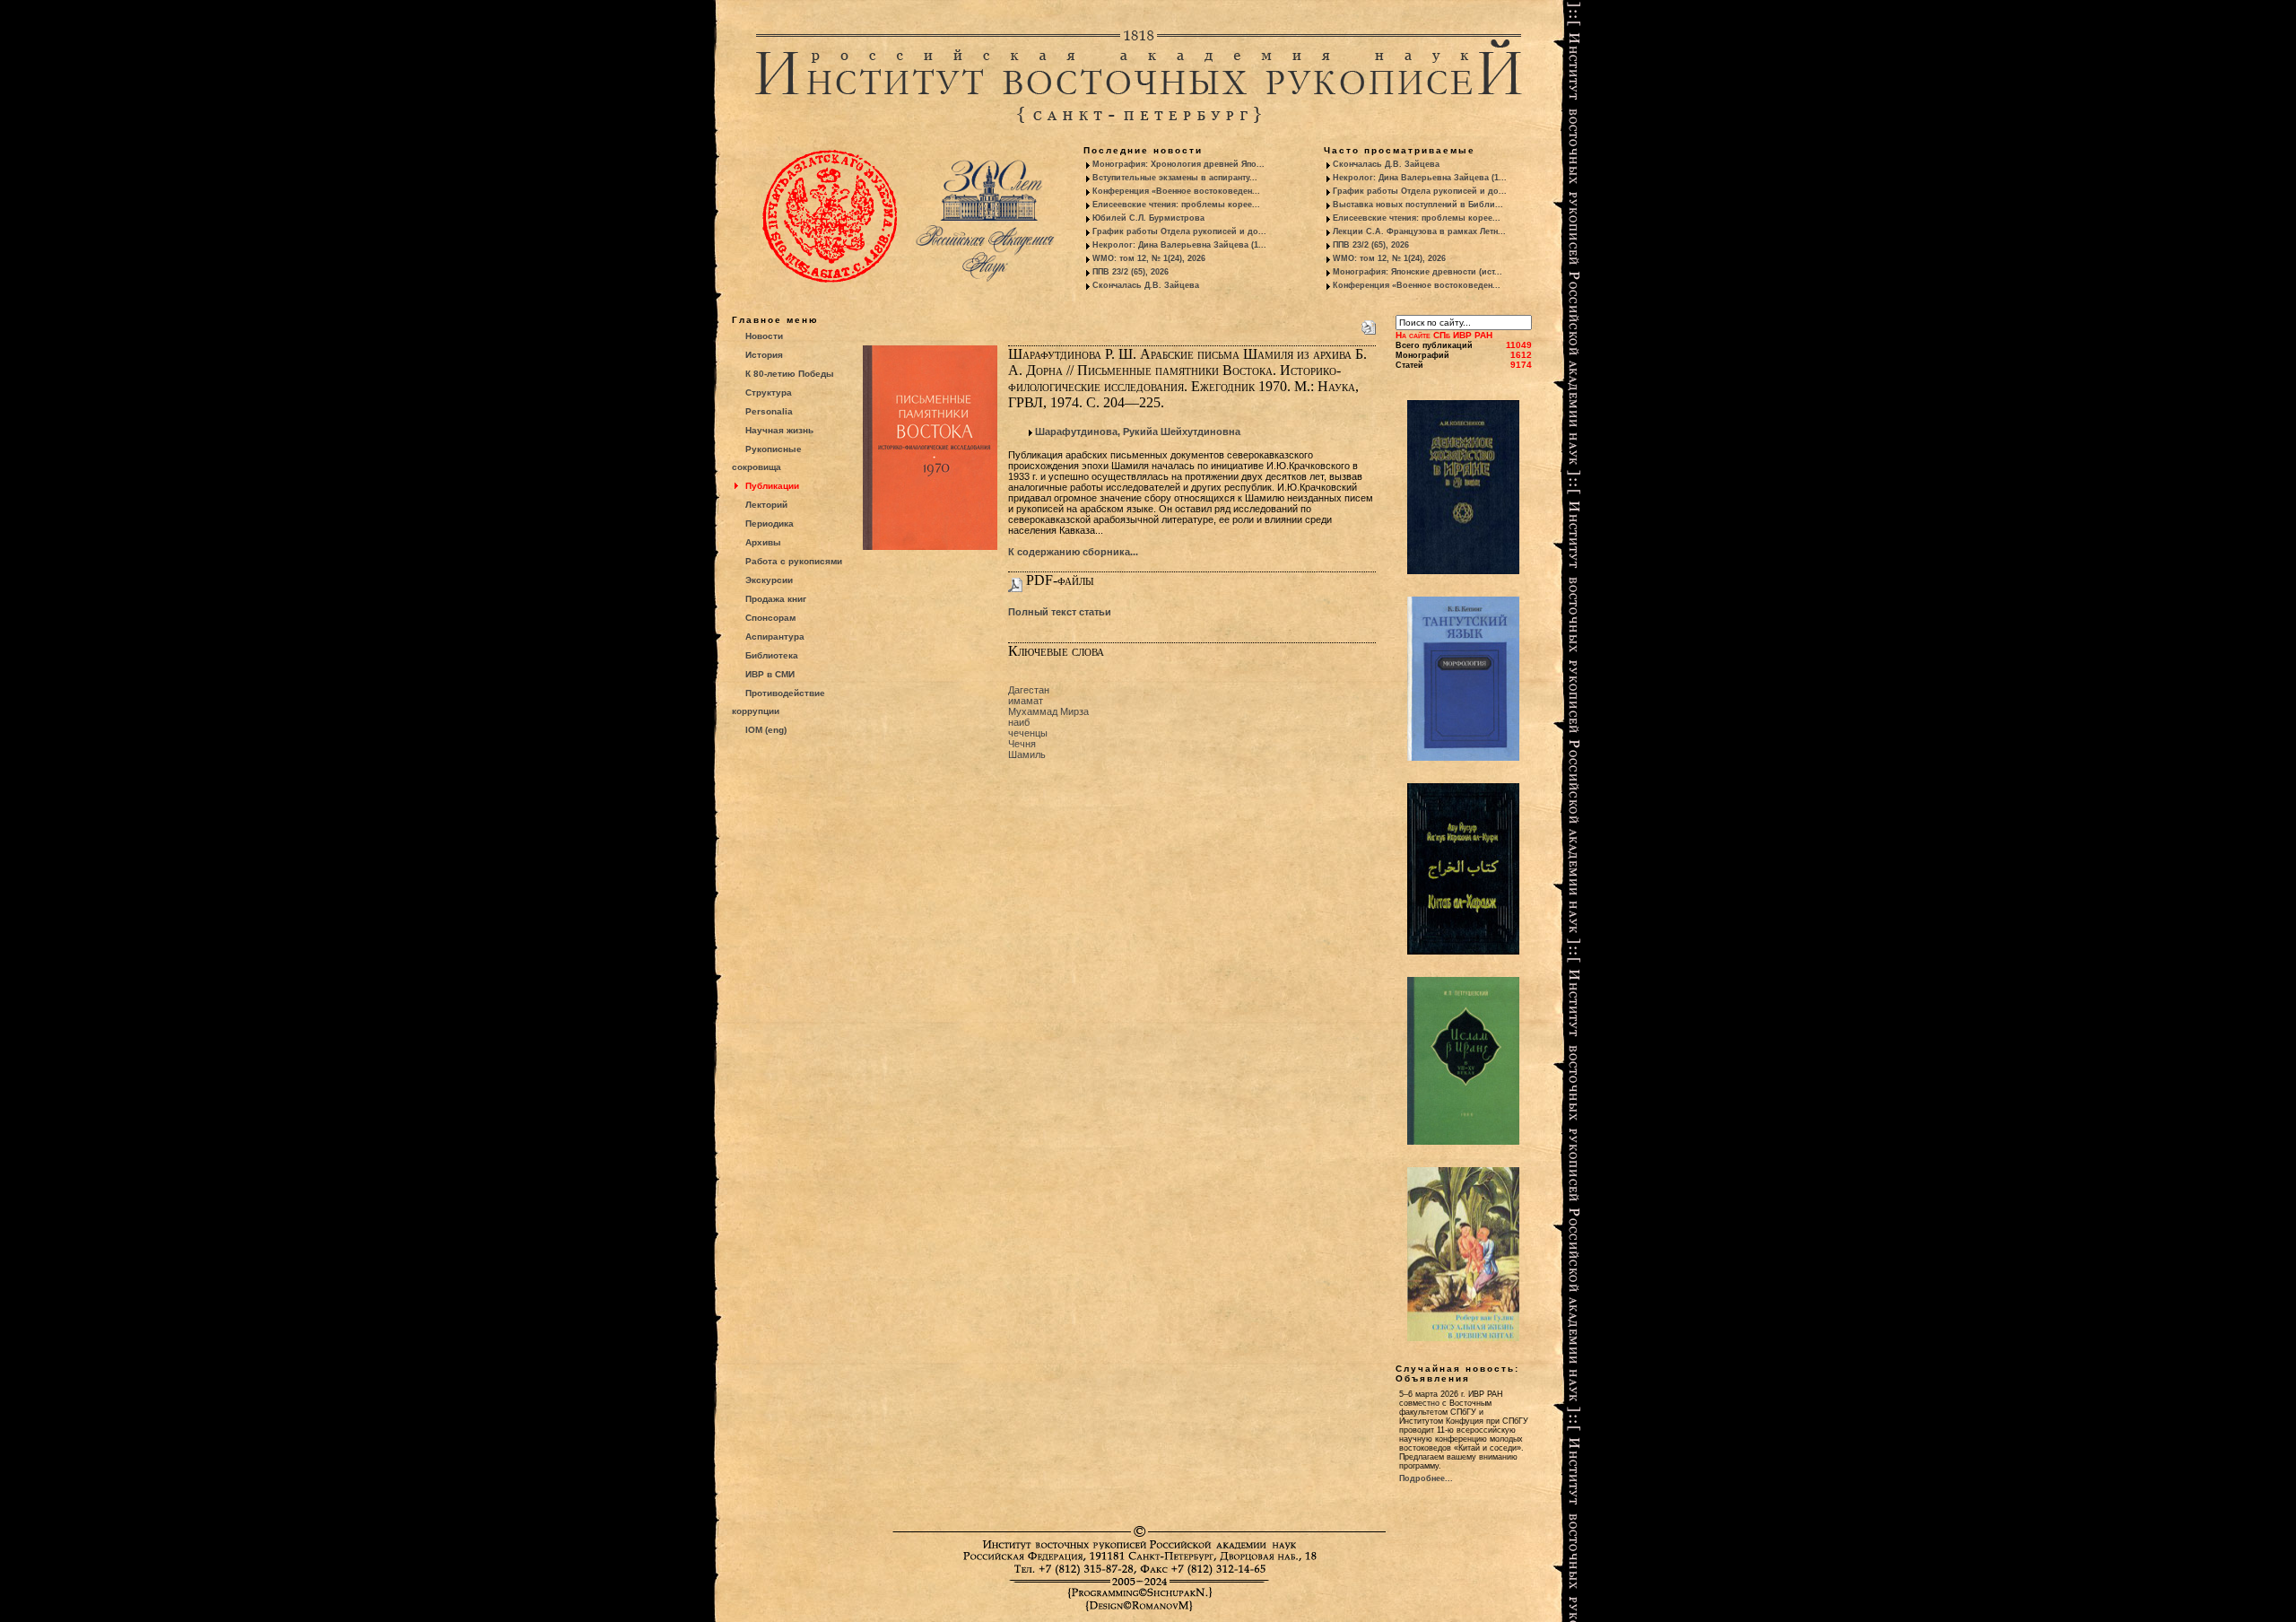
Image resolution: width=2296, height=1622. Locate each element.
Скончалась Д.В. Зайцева (1146, 285)
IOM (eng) (766, 730)
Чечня (1022, 744)
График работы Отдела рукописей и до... (1179, 231)
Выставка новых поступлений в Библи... (1418, 205)
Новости (764, 336)
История (764, 355)
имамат (1026, 701)
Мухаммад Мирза (1048, 711)
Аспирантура (775, 637)
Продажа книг (776, 599)
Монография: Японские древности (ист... (1418, 272)
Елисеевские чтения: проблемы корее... (1176, 205)
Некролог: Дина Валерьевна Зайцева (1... (1179, 245)
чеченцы (1028, 733)
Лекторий (766, 505)
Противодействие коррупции (778, 702)
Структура (769, 392)
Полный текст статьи (1060, 612)
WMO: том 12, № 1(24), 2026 (1149, 258)
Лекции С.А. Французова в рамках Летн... (1419, 231)
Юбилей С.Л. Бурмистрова (1148, 218)
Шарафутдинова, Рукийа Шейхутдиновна (1138, 432)
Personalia (769, 411)
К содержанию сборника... (1073, 552)
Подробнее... (1426, 1478)
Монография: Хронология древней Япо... (1178, 164)
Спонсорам (770, 618)
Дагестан (1029, 690)
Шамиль (1027, 754)
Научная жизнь (779, 430)
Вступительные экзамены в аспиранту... (1175, 178)
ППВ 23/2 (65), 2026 (1131, 272)
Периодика (770, 523)
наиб (1019, 722)
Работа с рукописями (794, 561)
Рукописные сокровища (767, 458)
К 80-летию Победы (790, 374)
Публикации (772, 486)
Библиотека (772, 655)
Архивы (763, 542)
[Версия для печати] (1369, 324)
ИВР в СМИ (770, 674)
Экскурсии (769, 580)
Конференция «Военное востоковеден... (1176, 191)
